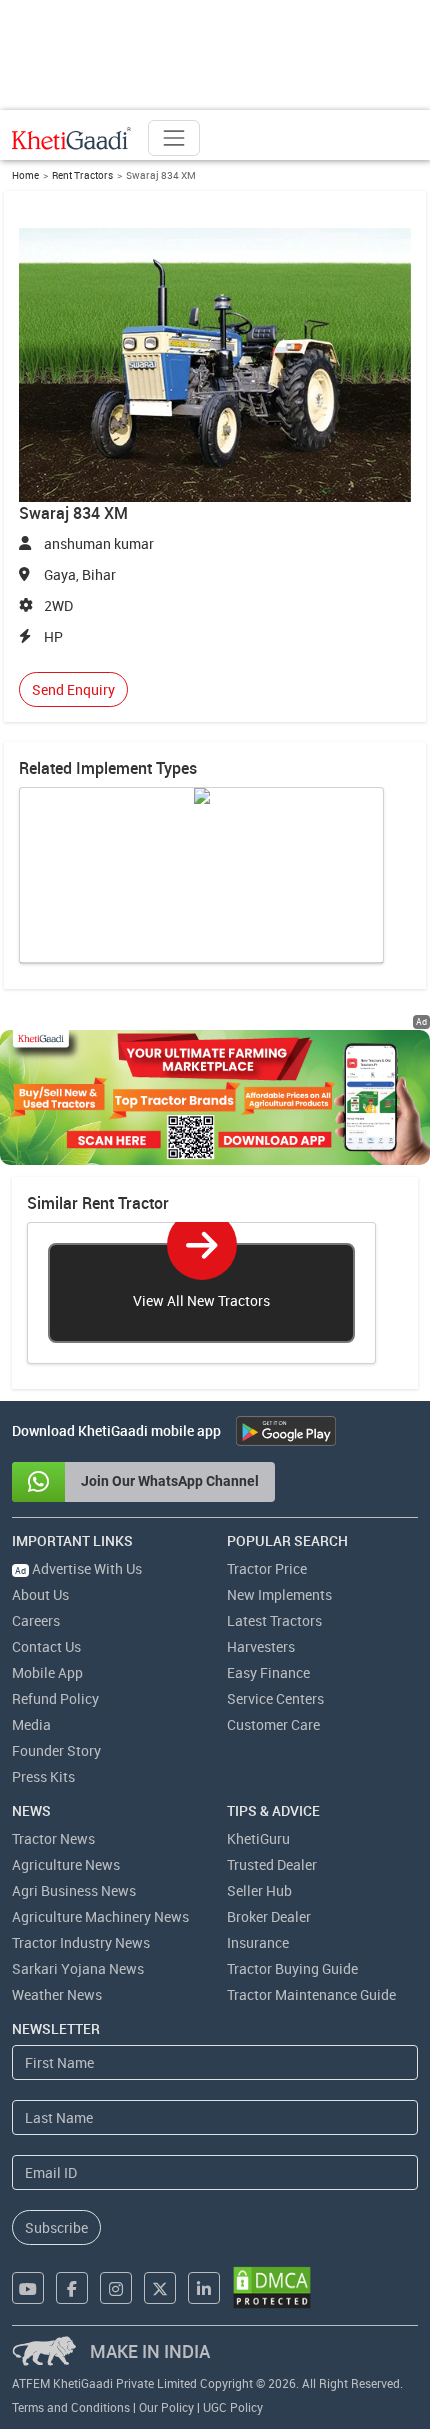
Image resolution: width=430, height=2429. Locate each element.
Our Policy (166, 2407)
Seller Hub (259, 1890)
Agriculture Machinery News (100, 1916)
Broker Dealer (269, 1916)
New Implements (279, 1594)
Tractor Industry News (81, 1942)
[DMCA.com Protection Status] (272, 2287)
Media (31, 1724)
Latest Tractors (274, 1620)
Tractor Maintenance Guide (311, 1994)
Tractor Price (267, 1568)
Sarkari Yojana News (78, 1968)
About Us (40, 1594)
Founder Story (56, 1750)
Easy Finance (268, 1672)
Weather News (57, 1994)
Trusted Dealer (272, 1864)
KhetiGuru (258, 1838)
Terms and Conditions (71, 2407)
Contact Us (46, 1646)
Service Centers (275, 1698)
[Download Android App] (286, 1431)
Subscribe (56, 2227)
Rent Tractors (82, 175)
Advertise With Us (78, 1568)
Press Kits (43, 1776)
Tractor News (53, 1838)
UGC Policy (233, 2407)
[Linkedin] (204, 2288)
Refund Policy (55, 1698)
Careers (36, 1620)
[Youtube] (28, 2288)
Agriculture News (66, 1864)
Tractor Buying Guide (292, 1968)
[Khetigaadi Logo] (72, 138)
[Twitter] (160, 2288)
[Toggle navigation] (174, 138)
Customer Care (273, 1724)
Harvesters (261, 1646)
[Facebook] (72, 2288)
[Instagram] (116, 2288)
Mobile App (47, 1672)
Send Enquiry (73, 689)
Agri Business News (74, 1890)
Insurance (258, 1942)
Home (25, 175)
